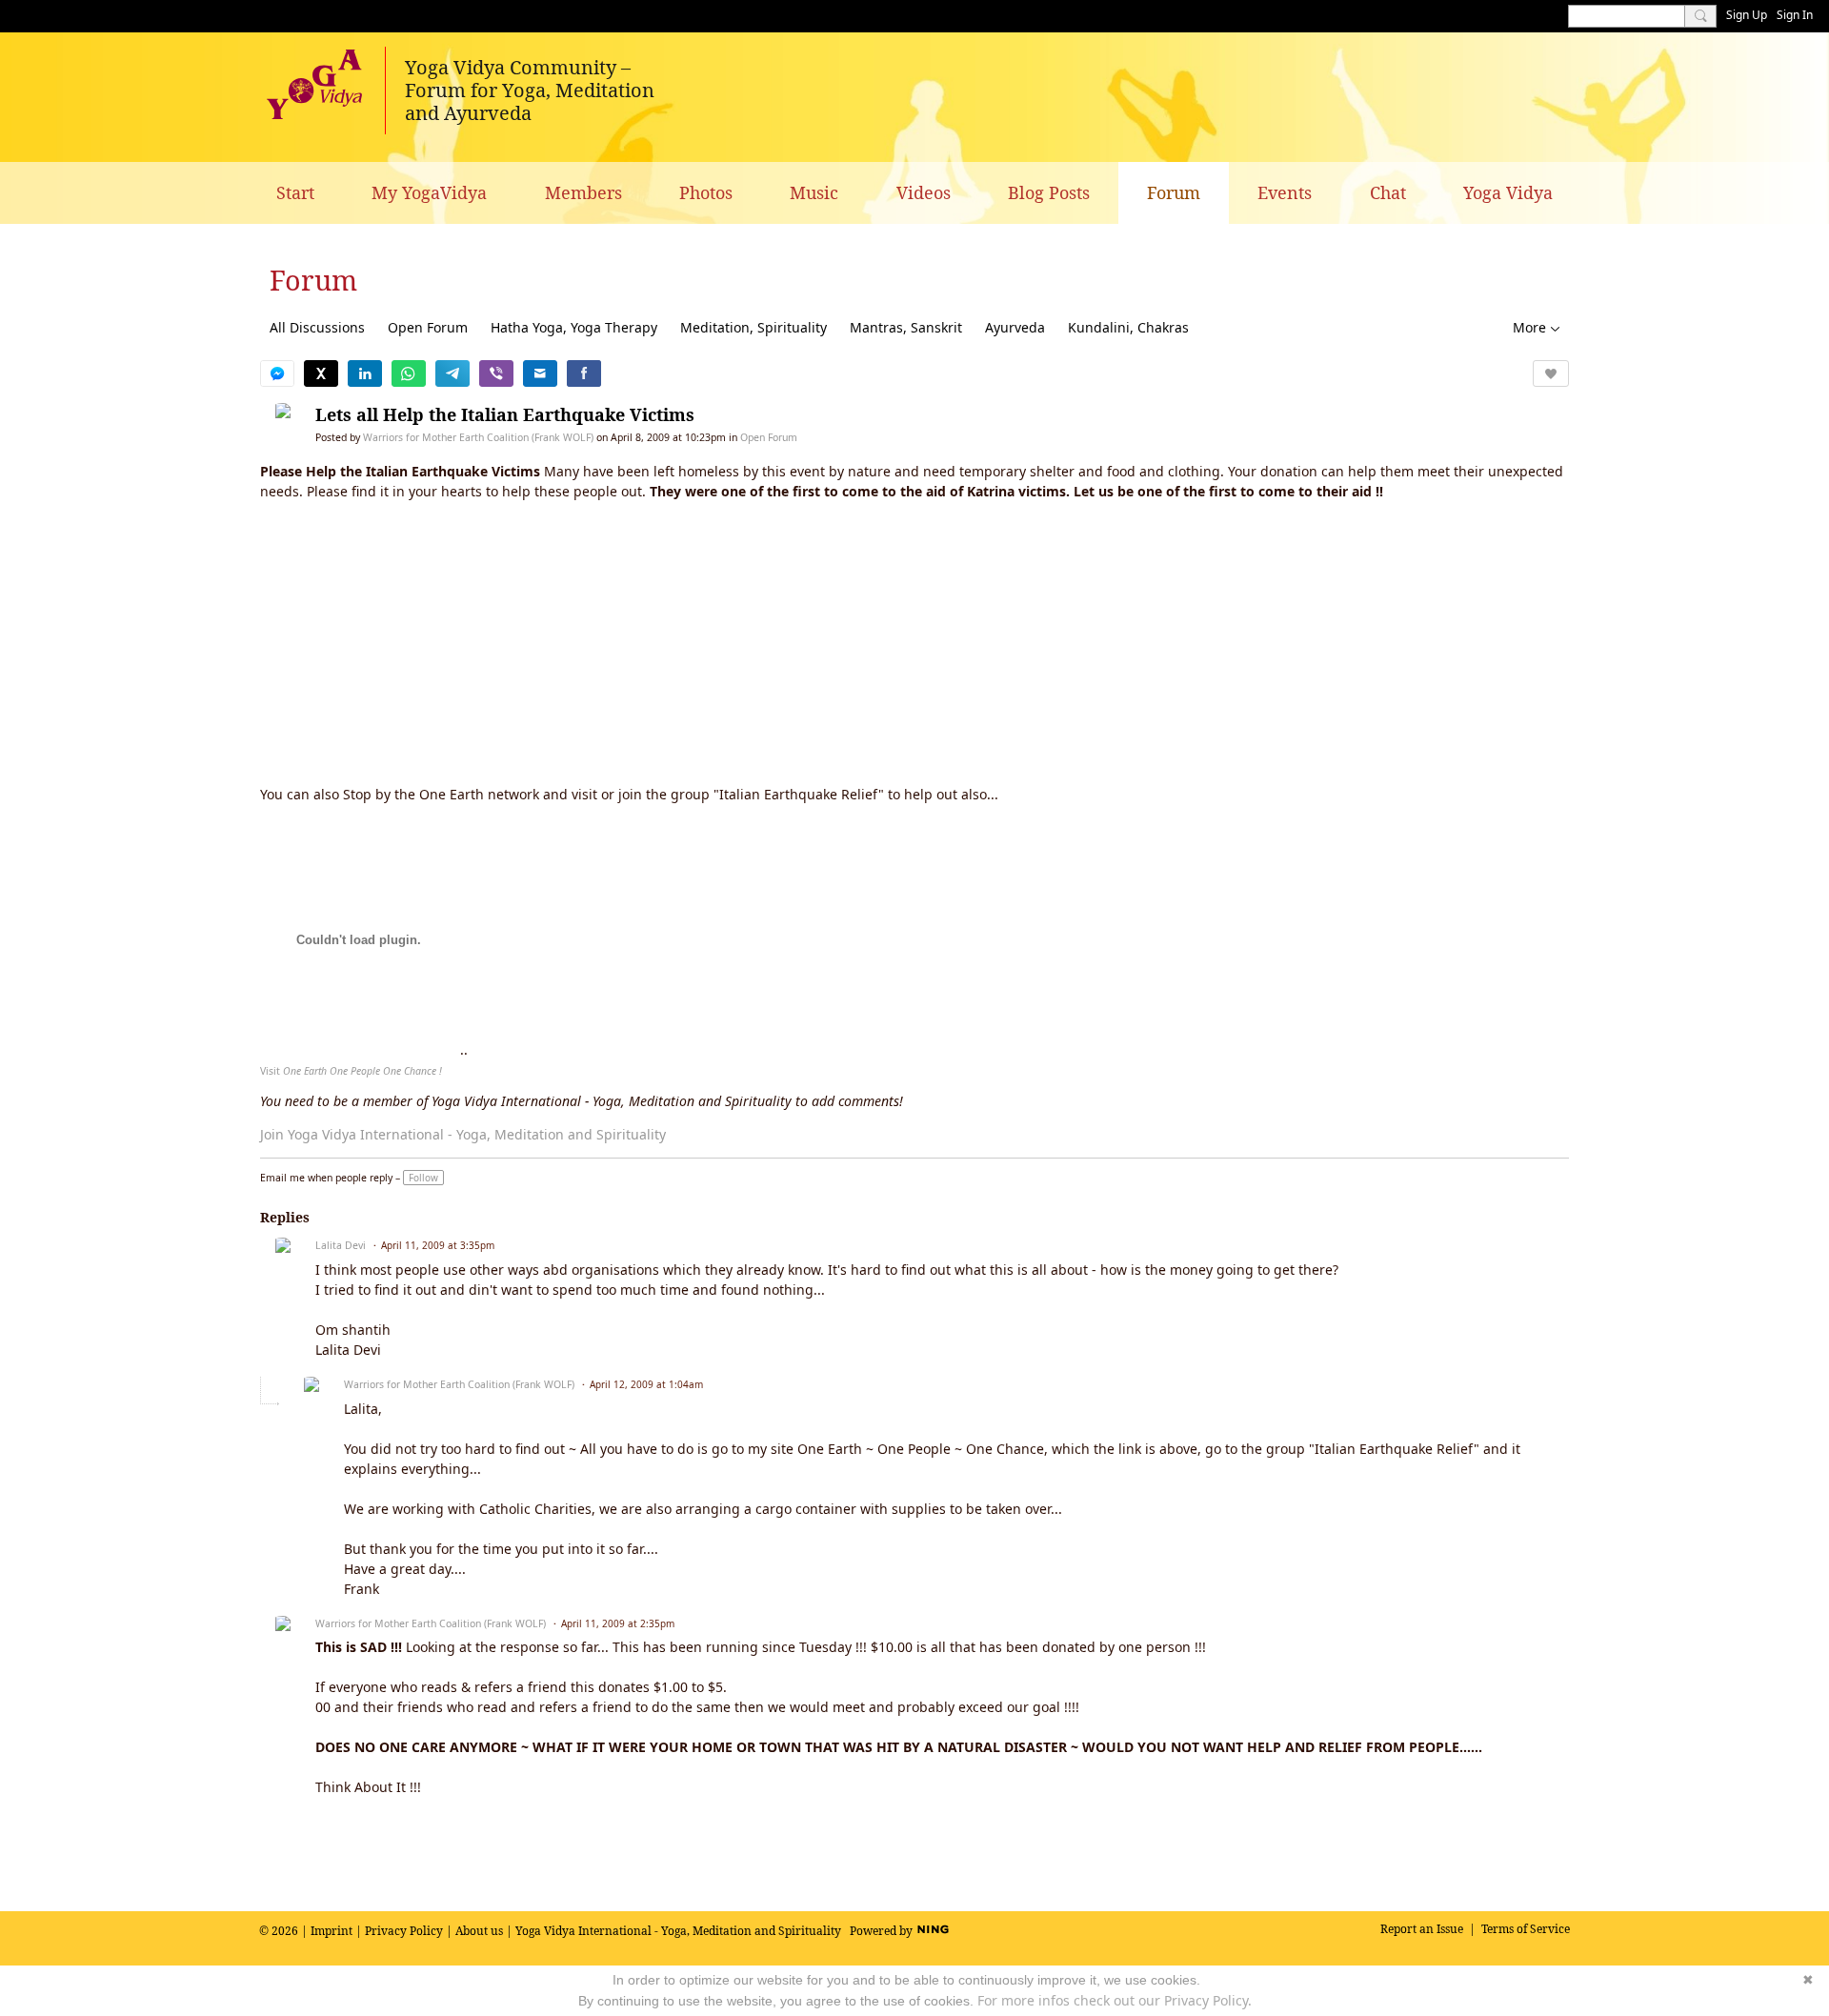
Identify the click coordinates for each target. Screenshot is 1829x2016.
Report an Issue (1422, 1929)
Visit (351, 1071)
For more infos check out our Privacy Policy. (1115, 2000)
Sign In (1795, 15)
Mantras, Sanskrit (906, 327)
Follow (423, 1178)
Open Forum (428, 327)
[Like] (1551, 373)
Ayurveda (1015, 327)
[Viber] (496, 373)
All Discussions (317, 327)
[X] (321, 373)
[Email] (540, 373)
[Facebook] (584, 373)
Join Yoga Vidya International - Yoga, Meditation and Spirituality (463, 1134)
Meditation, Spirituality (754, 327)
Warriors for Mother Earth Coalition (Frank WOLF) (478, 437)
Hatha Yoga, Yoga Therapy (574, 327)
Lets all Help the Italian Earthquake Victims (505, 414)
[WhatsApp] (409, 373)
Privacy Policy (404, 1931)
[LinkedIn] (365, 373)
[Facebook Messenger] (277, 373)
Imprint (332, 1931)
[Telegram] (452, 373)
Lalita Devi (341, 1245)
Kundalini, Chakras (1128, 327)
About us (479, 1931)
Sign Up (1747, 15)
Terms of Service (1526, 1929)
